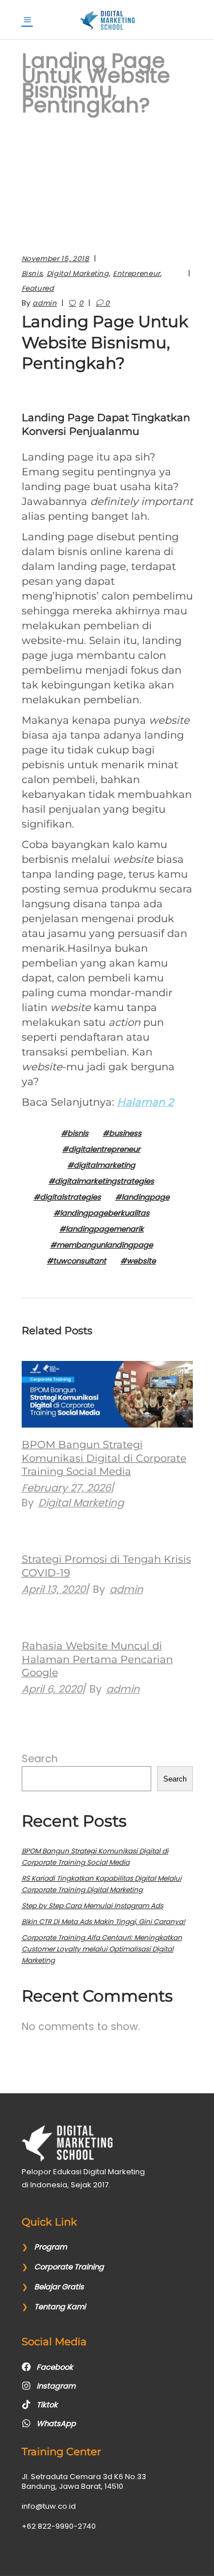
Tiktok (47, 2405)
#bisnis (75, 1133)
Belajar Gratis (59, 2287)
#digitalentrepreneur (101, 1149)
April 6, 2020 (52, 1689)
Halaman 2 (145, 1102)
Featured (38, 288)
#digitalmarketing (101, 1165)
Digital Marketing (78, 273)
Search (40, 1758)
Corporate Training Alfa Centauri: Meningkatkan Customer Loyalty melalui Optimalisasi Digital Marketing (102, 1949)
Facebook (55, 2367)
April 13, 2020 (54, 1589)
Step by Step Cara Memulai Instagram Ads (92, 1905)
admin (45, 303)
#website (138, 1261)
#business (122, 1133)
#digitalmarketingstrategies (101, 1181)
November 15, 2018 (56, 258)
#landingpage (142, 1197)
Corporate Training (69, 2267)
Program (51, 2247)
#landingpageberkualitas (102, 1213)
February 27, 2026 (66, 1488)
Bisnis (32, 273)
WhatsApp (56, 2424)
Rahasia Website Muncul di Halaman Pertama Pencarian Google (97, 1659)
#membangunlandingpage (102, 1245)
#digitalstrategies (67, 1197)
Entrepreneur (137, 273)
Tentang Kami (60, 2307)
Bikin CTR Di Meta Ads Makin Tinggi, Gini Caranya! (104, 1921)
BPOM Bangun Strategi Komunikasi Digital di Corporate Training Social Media (104, 1458)
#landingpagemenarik (102, 1229)
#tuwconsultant (76, 1261)
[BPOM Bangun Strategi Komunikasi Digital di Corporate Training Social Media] (107, 1395)
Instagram (56, 2386)
